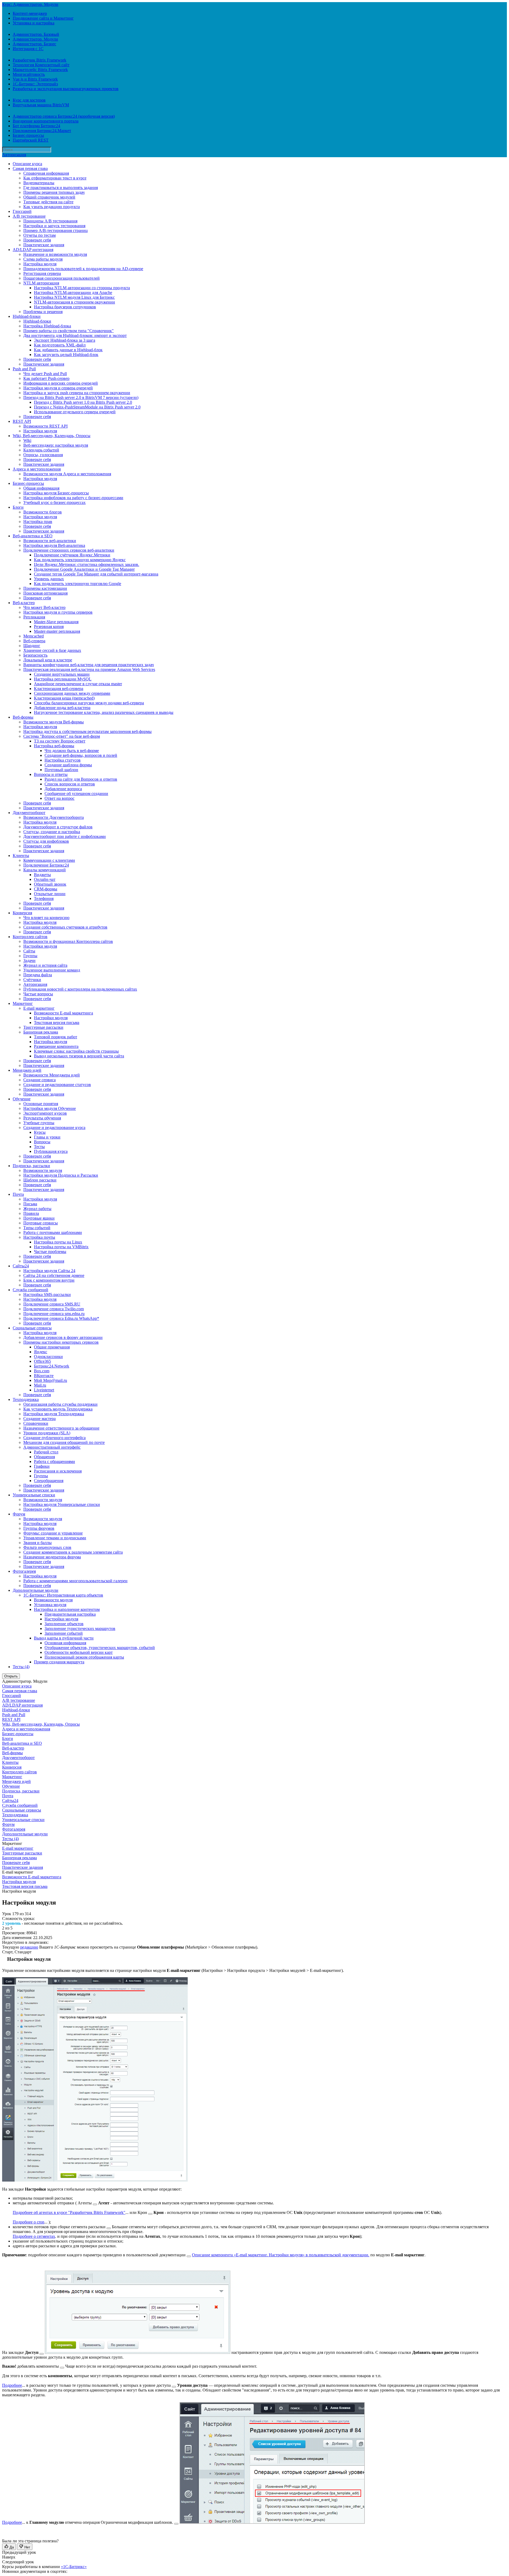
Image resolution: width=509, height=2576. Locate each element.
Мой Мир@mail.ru (51, 1380)
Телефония (44, 898)
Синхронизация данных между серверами (72, 693)
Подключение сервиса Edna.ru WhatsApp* (61, 1318)
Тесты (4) (21, 1667)
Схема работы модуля (43, 259)
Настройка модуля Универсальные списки (62, 1504)
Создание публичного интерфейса (54, 1438)
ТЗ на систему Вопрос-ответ (60, 741)
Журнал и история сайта (45, 965)
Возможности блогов (43, 512)
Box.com (42, 1371)
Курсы (40, 1132)
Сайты (29, 951)
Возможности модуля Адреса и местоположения (67, 474)
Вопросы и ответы (51, 774)
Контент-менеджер (30, 13)
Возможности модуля (43, 1170)
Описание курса (27, 164)
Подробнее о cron (28, 2222)
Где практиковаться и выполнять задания (61, 188)
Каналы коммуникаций (45, 870)
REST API (22, 421)
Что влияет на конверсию (46, 918)
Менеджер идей (27, 1070)
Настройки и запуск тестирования (54, 226)
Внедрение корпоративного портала (46, 121)
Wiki (27, 440)
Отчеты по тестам (40, 235)
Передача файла (38, 975)
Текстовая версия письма (57, 1023)
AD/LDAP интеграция (33, 250)
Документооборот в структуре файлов (58, 827)
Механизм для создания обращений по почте (64, 1442)
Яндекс (41, 1352)
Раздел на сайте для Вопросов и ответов (81, 779)
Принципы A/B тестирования (50, 221)
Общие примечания (52, 1347)
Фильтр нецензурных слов (47, 1547)
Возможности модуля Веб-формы (54, 722)
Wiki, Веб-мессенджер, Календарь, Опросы (52, 436)
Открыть (11, 1676)
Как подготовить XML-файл (60, 345)
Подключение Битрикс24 (46, 865)
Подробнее (12, 2385)
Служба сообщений (30, 1290)
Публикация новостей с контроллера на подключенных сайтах (80, 989)
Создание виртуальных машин (62, 674)
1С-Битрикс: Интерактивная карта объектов (63, 1595)
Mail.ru (40, 1385)
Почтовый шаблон (61, 770)
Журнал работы (37, 1209)
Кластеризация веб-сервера (59, 689)
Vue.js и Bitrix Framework (35, 79)
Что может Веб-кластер (44, 607)
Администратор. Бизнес (34, 44)
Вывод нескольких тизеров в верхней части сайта (79, 1056)
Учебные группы (39, 1123)
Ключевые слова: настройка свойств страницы (76, 1051)
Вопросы (42, 1142)
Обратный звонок (50, 884)
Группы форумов (39, 1528)
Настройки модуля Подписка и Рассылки (61, 1175)
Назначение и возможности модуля (55, 254)
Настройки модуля (40, 431)
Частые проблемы (50, 1252)
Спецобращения (49, 1481)
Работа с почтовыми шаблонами (53, 1232)
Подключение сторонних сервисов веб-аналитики (69, 550)
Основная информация (65, 1643)
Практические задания (44, 245)
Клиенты (21, 856)
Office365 (42, 1361)
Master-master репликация (57, 631)
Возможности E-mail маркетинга (63, 1013)
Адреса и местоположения (37, 469)
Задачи (29, 960)
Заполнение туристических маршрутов (80, 1628)
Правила (31, 1213)
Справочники (36, 1423)
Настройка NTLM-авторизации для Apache (73, 293)
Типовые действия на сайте (48, 202)
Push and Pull (24, 369)
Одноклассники (48, 1357)
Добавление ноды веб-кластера (62, 708)
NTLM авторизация (41, 283)
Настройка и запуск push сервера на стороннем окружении (77, 393)
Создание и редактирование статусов (57, 1085)
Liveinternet (44, 1390)
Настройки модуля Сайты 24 (49, 1271)
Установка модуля (50, 1605)
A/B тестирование (29, 216)
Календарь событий (41, 450)
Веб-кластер (24, 603)
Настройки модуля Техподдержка (54, 1414)
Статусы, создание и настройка (52, 832)
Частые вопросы (38, 994)
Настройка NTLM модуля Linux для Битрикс (74, 297)
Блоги (18, 507)
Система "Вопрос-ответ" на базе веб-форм (62, 736)
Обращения (44, 1457)
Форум (19, 1514)
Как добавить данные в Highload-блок (68, 350)
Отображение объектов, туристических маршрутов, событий (100, 1648)
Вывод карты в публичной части (64, 1638)
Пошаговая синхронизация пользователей (62, 278)
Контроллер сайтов (30, 937)
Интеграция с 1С (28, 49)
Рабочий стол (46, 1452)
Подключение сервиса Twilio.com (54, 1309)
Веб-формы (23, 717)
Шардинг (32, 646)
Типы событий (37, 1228)
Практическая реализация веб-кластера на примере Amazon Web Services (89, 669)
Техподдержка (26, 1399)
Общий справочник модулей (49, 197)
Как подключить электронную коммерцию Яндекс (80, 560)
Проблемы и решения (43, 312)
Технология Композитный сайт (41, 65)
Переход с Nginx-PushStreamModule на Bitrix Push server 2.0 (87, 407)
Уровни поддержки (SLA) (47, 1433)
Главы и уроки (47, 1137)
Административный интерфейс (52, 1447)
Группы (30, 956)
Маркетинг (23, 1003)
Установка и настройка (34, 23)
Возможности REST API (45, 426)
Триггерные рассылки (43, 1027)
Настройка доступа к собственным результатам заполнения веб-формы (87, 731)
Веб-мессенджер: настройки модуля (56, 445)
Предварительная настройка (70, 1614)
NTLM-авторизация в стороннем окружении (74, 302)
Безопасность (35, 655)
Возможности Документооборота (54, 817)
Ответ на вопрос (60, 798)
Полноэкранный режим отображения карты (84, 1657)
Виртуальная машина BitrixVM (41, 105)
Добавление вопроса (63, 789)
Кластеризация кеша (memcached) (64, 698)
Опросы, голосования (43, 455)
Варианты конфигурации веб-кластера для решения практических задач (89, 665)
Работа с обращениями (54, 1461)
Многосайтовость (29, 74)
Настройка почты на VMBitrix (61, 1247)
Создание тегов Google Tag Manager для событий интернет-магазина (96, 574)
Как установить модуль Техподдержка (58, 1409)
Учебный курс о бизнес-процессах (54, 502)
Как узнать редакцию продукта (52, 207)
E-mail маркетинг (39, 1008)
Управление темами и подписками (55, 1538)
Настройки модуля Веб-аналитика (54, 545)
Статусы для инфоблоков (46, 841)
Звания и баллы (38, 1543)
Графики (42, 1466)
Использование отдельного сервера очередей (75, 412)
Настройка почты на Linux (58, 1242)
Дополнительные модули (36, 1590)
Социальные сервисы (32, 1328)
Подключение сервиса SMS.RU (52, 1304)
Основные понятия (41, 1104)
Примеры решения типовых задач (54, 192)
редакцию (29, 1947)
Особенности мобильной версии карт (79, 1652)
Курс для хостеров (29, 100)
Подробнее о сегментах (34, 2236)
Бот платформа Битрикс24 (36, 126)
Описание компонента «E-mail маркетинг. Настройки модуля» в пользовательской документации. (281, 2255)
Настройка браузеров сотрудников (65, 307)
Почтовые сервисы (41, 1223)
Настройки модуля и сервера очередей (58, 388)
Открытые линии (50, 894)
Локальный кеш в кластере (48, 660)
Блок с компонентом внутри (49, 1280)
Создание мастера (40, 1419)
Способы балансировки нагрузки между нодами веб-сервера (89, 703)
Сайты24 (21, 1266)
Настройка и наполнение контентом (67, 1609)
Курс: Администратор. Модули (30, 4)
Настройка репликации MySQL (63, 679)
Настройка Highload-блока (47, 326)
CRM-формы (46, 889)
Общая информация (41, 488)
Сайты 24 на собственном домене (54, 1275)
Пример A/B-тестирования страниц (56, 230)
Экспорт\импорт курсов (45, 1113)
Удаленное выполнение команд (52, 970)
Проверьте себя (37, 240)
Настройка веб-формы (54, 746)
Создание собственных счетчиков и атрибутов (65, 927)
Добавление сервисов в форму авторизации (63, 1337)
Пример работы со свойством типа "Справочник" (69, 331)
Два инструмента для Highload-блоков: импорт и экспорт (75, 335)
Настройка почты (39, 1237)
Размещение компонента (56, 1046)
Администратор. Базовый (36, 34)
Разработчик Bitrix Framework (40, 60)
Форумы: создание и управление (53, 1533)
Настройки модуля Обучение (50, 1108)
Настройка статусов (63, 760)
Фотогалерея (24, 1571)
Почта (18, 1194)
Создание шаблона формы (68, 765)
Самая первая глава (30, 168)
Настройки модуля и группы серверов (58, 612)
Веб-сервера (34, 641)
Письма (30, 1204)
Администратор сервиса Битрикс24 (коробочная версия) (64, 116)
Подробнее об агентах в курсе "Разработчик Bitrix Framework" (69, 2212)
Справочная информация (46, 173)
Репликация (34, 617)
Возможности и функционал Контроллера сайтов (68, 941)
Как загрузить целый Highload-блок (66, 355)
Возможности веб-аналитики (50, 541)
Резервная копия (49, 627)
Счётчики (32, 980)
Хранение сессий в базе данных (52, 650)
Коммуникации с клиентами (49, 860)
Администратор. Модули (35, 39)
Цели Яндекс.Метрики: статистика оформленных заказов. (87, 564)
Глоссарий (22, 211)
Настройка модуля (40, 264)
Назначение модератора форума (52, 1557)
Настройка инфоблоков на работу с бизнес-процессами (73, 498)
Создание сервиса (40, 1080)
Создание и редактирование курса (54, 1127)
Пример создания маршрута (59, 1662)
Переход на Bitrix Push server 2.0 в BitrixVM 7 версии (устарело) (81, 397)
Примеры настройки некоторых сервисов (61, 1342)
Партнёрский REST (31, 140)
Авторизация (14, 155)
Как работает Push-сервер (46, 378)
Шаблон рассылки (40, 1180)
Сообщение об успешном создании (76, 794)
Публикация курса (51, 1151)
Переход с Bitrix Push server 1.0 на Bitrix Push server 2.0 (83, 402)
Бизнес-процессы (28, 135)
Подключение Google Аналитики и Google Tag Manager (84, 569)
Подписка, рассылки (31, 1166)
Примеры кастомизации (45, 588)
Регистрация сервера (42, 273)
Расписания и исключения (58, 1471)
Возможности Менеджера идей (52, 1075)
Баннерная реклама (41, 1032)
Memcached (34, 636)
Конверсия (22, 913)
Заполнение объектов (64, 1624)
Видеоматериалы (39, 183)
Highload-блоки (27, 316)
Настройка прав (38, 522)
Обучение (22, 1099)
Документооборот (29, 813)
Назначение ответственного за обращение (61, 1428)
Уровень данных (49, 579)
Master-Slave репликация (56, 622)
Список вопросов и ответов (70, 784)
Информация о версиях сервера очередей (61, 383)
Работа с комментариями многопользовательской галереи (75, 1581)
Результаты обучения (42, 1118)
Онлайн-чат (45, 879)
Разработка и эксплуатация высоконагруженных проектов (66, 89)
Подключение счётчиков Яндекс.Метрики (72, 555)
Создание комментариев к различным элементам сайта (73, 1552)
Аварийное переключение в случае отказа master (78, 684)
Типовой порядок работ (56, 1037)
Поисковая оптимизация (45, 593)
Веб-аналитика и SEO (33, 536)
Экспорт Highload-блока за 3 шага (65, 340)
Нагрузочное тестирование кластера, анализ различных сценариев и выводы (104, 712)
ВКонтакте (44, 1376)
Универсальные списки (34, 1495)
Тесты (39, 1147)
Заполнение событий (64, 1633)
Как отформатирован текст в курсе (55, 178)
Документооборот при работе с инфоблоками (65, 836)
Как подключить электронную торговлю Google (78, 584)
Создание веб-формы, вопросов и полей (81, 755)
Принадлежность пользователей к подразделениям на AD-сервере (83, 269)
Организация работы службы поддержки (60, 1404)
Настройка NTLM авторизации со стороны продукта (82, 288)
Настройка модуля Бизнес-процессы (56, 493)
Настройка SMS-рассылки (47, 1294)
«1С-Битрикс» (74, 2567)
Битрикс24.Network (52, 1366)
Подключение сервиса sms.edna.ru (54, 1314)
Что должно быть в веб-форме (72, 751)
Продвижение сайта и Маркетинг (43, 18)
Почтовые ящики (39, 1218)
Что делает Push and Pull (45, 374)
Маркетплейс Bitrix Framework (40, 70)
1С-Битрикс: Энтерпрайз (35, 84)
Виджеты (42, 875)
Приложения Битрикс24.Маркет (42, 131)
